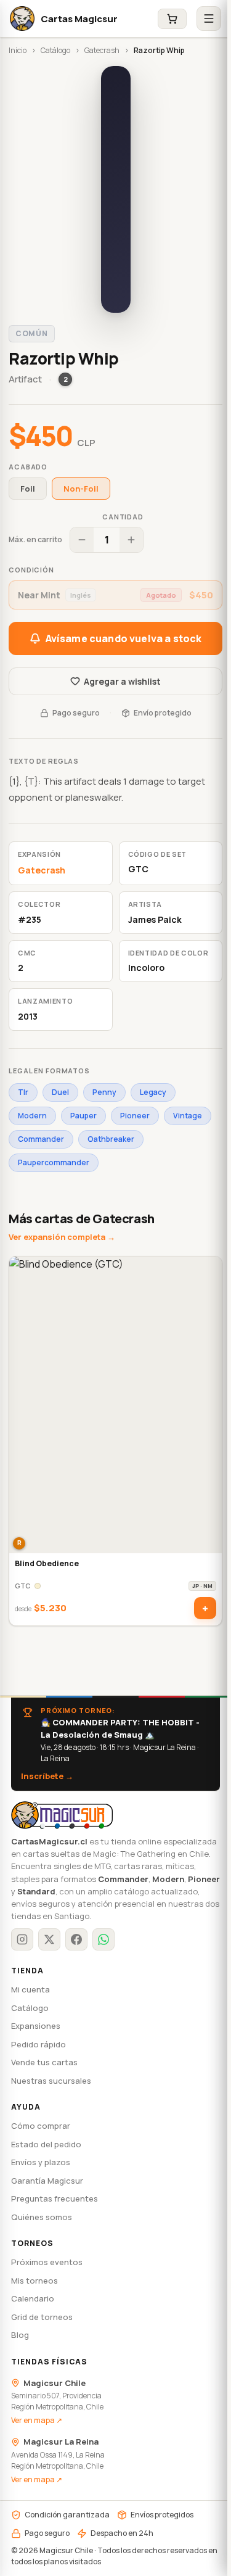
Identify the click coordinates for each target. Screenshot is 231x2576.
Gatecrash (102, 50)
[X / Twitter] (49, 1939)
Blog (20, 2335)
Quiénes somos (42, 2217)
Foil (28, 489)
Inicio (18, 50)
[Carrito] (172, 19)
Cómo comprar (41, 2126)
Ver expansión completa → (62, 1237)
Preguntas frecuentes (55, 2198)
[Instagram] (22, 1939)
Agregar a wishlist (122, 681)
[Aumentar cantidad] (131, 540)
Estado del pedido (46, 2144)
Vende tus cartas (44, 2062)
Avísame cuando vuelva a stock (124, 638)
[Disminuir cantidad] (82, 540)
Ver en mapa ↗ (37, 2420)
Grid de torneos (42, 2317)
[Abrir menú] (209, 19)
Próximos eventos (47, 2262)
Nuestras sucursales (51, 2081)
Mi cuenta (30, 1989)
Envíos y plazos (41, 2162)
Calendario (33, 2298)
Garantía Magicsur (47, 2181)
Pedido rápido (38, 2044)
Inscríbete (47, 1776)
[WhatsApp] (103, 1939)
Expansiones (36, 2026)
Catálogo (55, 50)
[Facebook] (76, 1939)
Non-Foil (81, 489)
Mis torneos (34, 2281)
